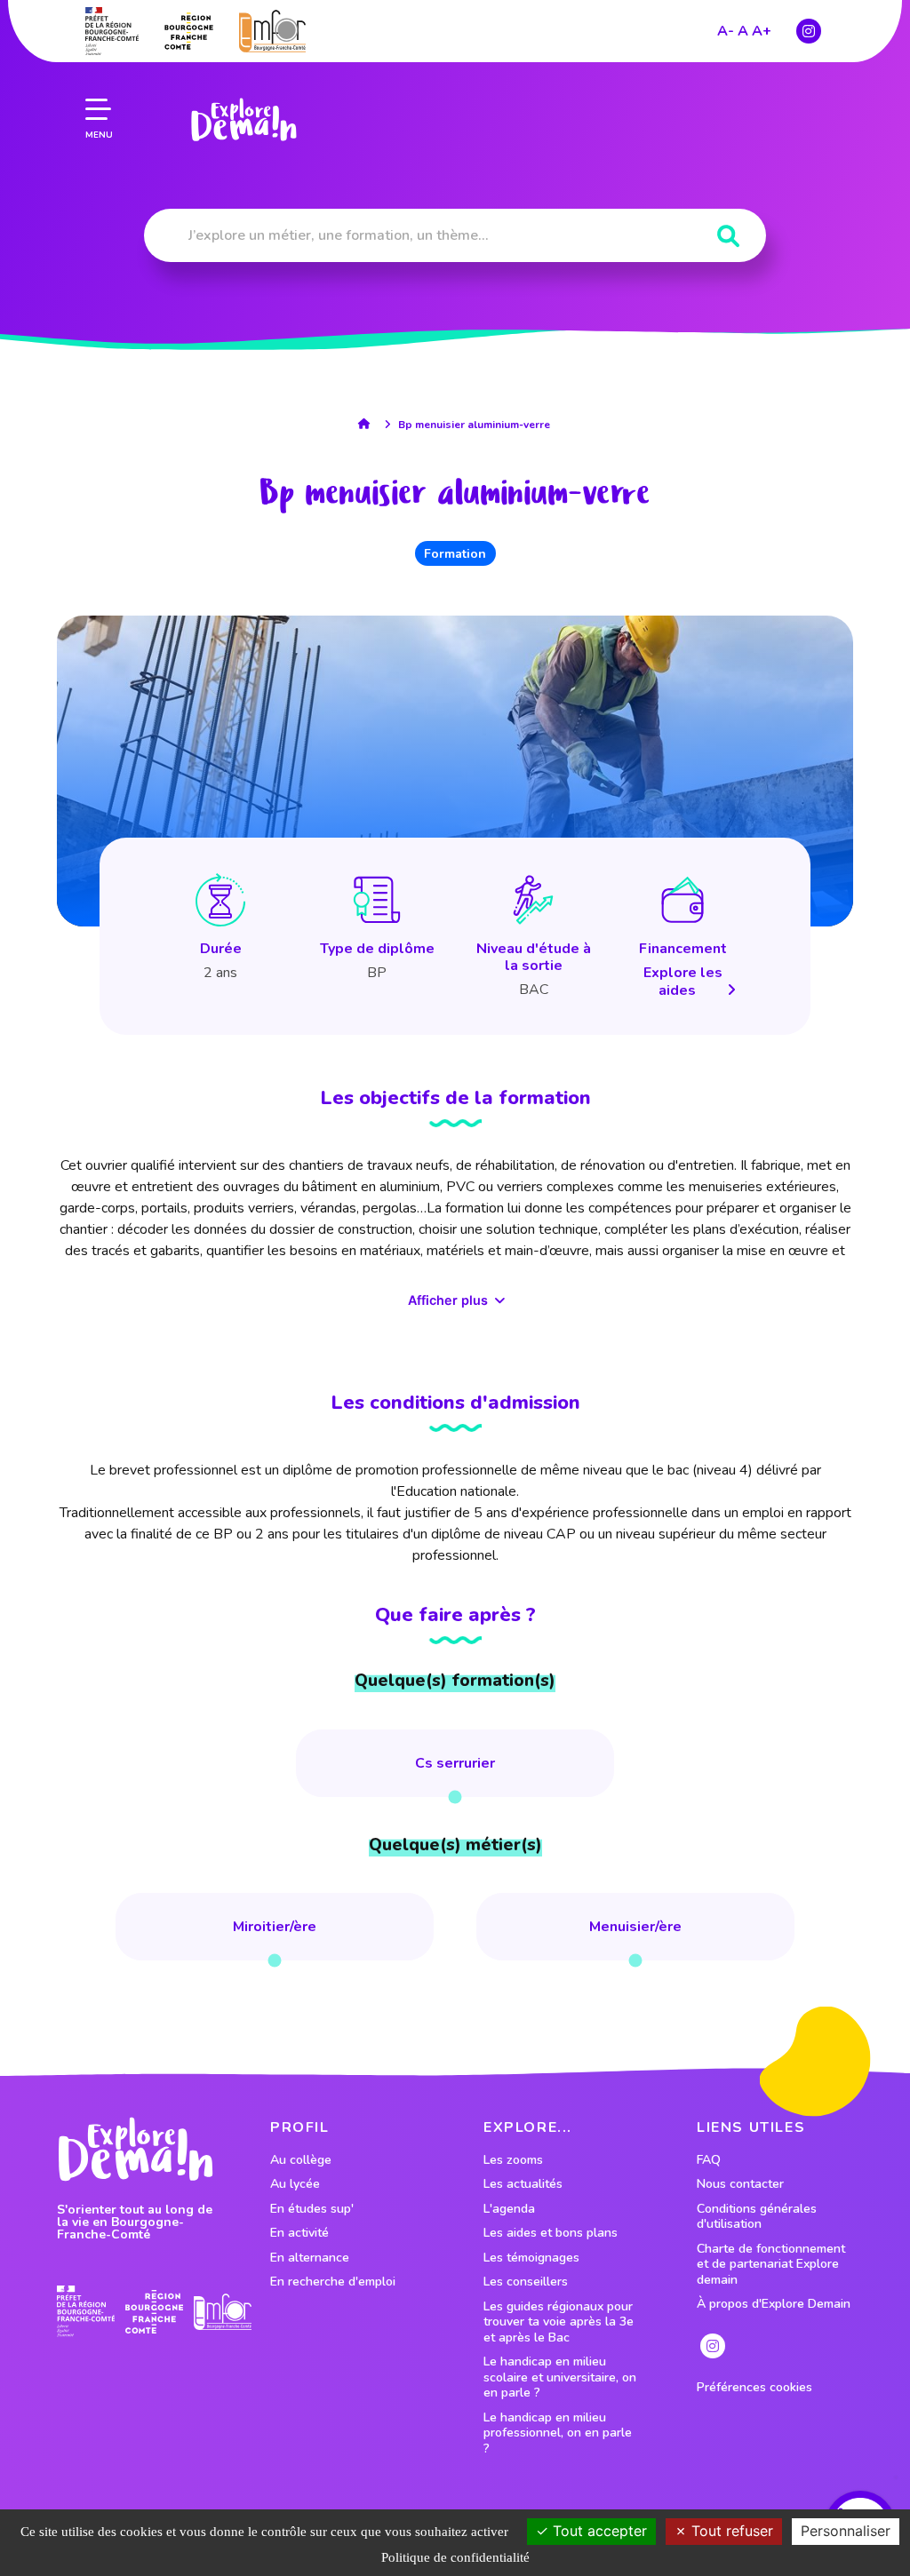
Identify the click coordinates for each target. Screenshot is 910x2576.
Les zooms (513, 2160)
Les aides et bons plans (551, 2233)
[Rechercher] (728, 237)
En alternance (310, 2258)
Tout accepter (598, 2531)
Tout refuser (730, 2531)
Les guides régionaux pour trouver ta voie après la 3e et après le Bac (559, 2322)
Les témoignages (531, 2258)
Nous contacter (740, 2184)
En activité (299, 2233)
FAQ (709, 2160)
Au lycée (295, 2184)
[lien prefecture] (112, 31)
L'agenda (509, 2209)
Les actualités (523, 2184)
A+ (762, 31)
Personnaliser (846, 2531)
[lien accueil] (368, 424)
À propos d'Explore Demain (774, 2304)
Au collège (301, 2160)
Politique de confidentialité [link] (455, 2557)
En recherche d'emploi (333, 2282)
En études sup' (312, 2209)
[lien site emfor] (272, 31)
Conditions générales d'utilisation (757, 2217)
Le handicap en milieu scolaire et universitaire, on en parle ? (560, 2377)
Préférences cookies (754, 2388)
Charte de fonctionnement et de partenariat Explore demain (771, 2265)
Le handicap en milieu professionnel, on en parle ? (558, 2433)
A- (726, 31)
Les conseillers (526, 2282)
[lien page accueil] (243, 120)
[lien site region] (189, 31)
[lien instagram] (809, 31)
